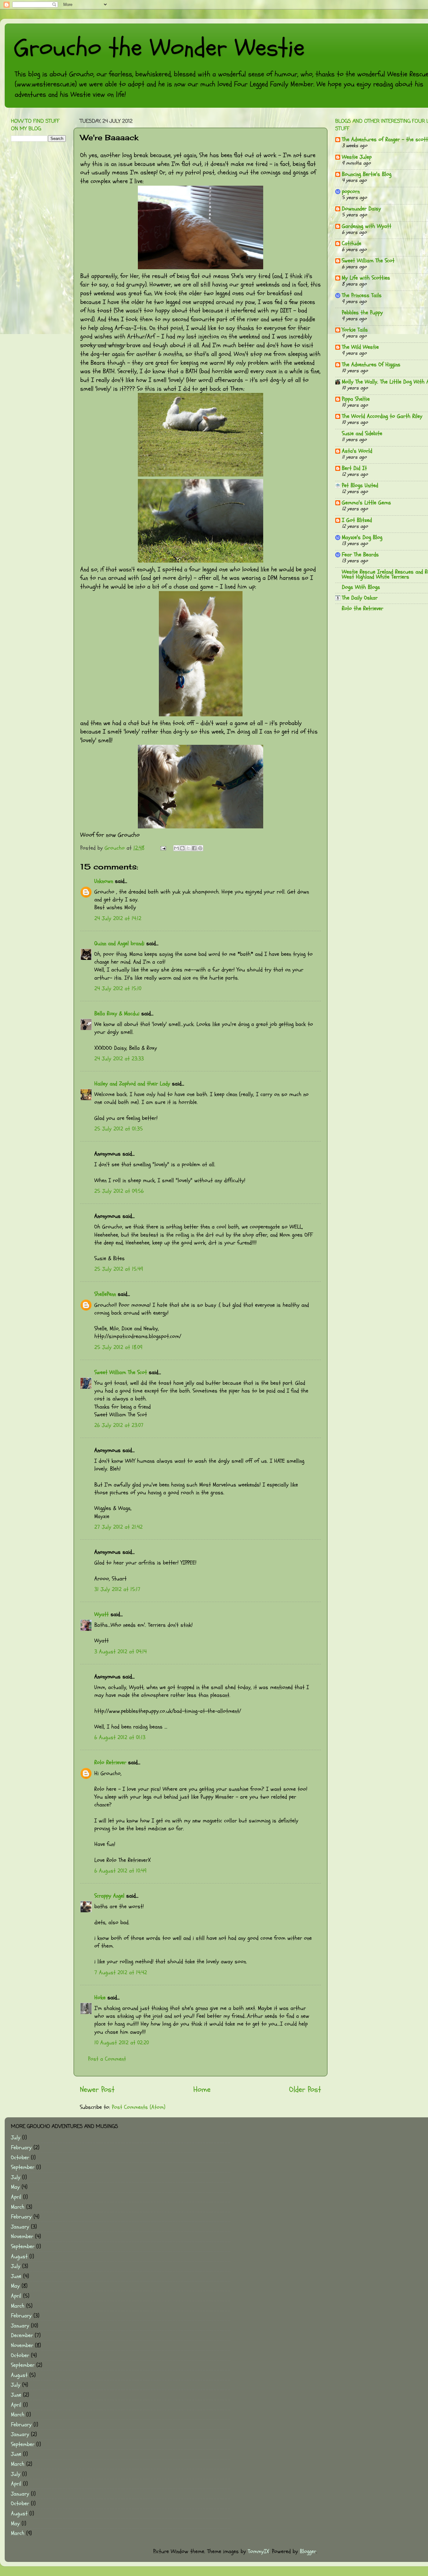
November (22, 2236)
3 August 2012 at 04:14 (120, 1652)
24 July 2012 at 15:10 (118, 989)
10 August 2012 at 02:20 (122, 2043)
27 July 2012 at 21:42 (118, 1527)
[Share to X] (188, 848)
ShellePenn (105, 1294)
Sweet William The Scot (121, 1372)
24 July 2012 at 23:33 (119, 1059)
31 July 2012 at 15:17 (117, 1589)
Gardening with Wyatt (367, 226)
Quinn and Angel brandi (119, 943)
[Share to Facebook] (194, 848)
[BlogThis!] (182, 848)
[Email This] (176, 848)
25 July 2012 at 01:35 (119, 1129)
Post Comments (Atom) (139, 2107)
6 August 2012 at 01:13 (120, 1737)
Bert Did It (354, 468)
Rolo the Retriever (363, 608)
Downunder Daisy (361, 209)
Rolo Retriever (110, 1762)
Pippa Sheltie (356, 399)
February (21, 2148)
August (19, 2257)
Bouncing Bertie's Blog (367, 174)
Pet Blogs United (360, 485)
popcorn (351, 191)
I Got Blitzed (357, 520)
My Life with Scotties (366, 278)
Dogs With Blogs (361, 587)
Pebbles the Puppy (362, 313)
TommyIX (258, 2551)
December (22, 2335)
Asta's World (357, 451)
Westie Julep (357, 157)
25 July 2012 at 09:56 (119, 1191)
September (23, 2167)
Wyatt (102, 1614)
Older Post (305, 2089)
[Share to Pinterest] (200, 848)
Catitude (352, 243)
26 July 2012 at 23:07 (119, 1425)
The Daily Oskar (360, 598)
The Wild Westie (360, 347)
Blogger (308, 2551)
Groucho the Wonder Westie (159, 48)
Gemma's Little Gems (366, 503)
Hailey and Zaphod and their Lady (132, 1084)
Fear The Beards (360, 555)
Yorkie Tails (355, 330)
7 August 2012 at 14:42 (121, 1973)
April (16, 2197)
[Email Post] (163, 848)
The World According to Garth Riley (382, 416)
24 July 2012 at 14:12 (118, 918)
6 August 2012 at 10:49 (120, 1871)
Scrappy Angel (109, 1896)
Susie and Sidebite (362, 433)
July (16, 2138)
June (16, 2276)
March (18, 2207)
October (20, 2158)
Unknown (104, 881)
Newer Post (97, 2089)
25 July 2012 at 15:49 (119, 1269)
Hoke (100, 1998)
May (15, 2187)
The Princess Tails (362, 295)
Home (202, 2089)
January (20, 2227)
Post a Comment (107, 2059)
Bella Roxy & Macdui (117, 1014)
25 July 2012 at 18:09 (118, 1347)
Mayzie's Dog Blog (362, 537)
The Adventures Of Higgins (371, 365)
